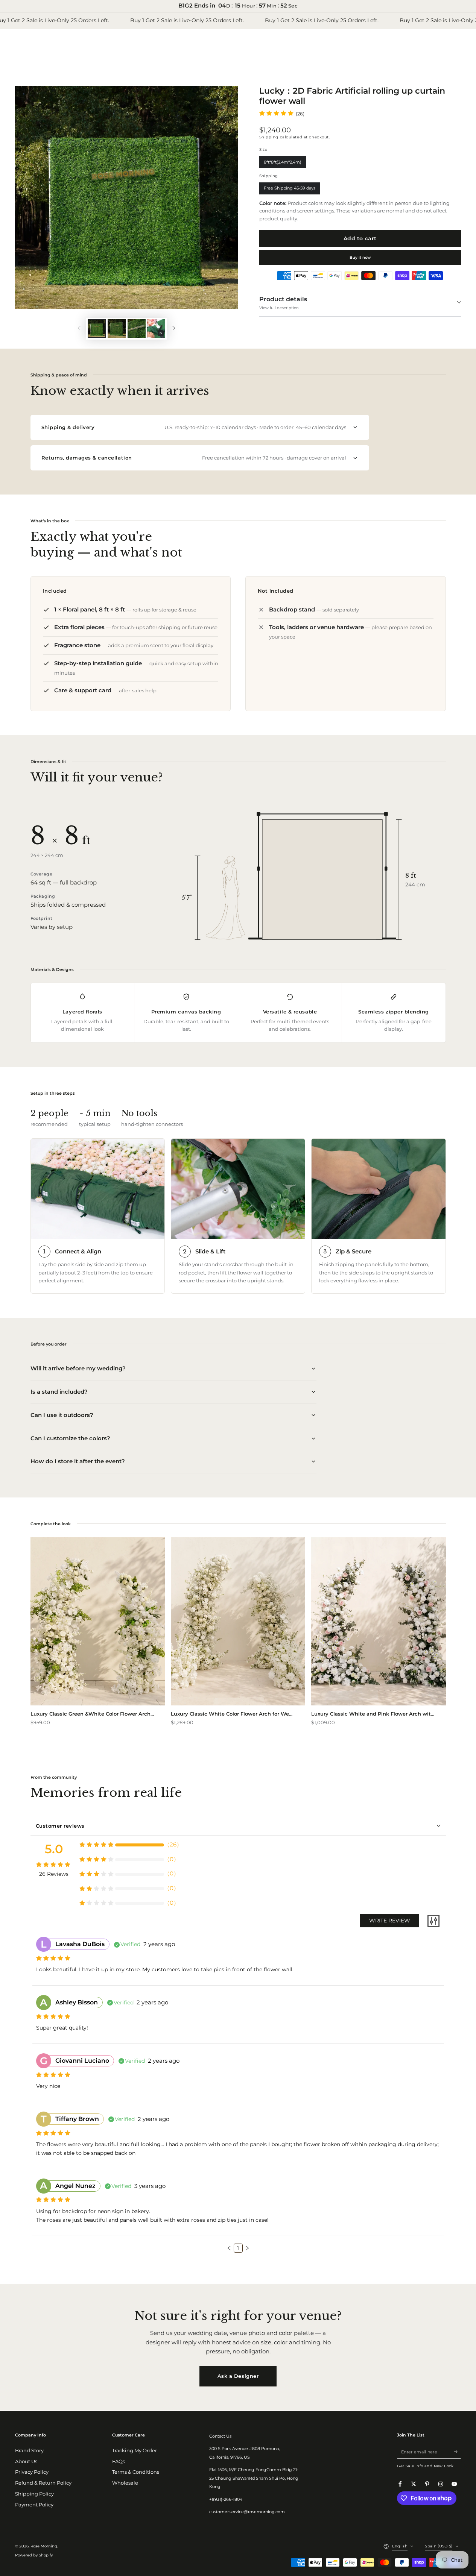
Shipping (269, 137)
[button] (229, 2248)
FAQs (119, 2461)
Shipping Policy (34, 2494)
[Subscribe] (458, 2452)
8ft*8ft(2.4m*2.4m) (283, 164)
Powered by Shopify (34, 2555)
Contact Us (220, 2436)
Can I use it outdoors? (62, 1415)
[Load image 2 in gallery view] (117, 328)
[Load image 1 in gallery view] (97, 328)
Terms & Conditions (136, 2472)
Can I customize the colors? (70, 1438)
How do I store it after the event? (78, 1461)
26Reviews (54, 1874)
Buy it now (360, 257)
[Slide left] (79, 328)
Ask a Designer (238, 2376)
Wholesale (125, 2483)
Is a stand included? (59, 1392)
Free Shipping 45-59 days (290, 190)
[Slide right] (174, 328)
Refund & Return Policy (43, 2483)
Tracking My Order (135, 2451)
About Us (26, 2461)
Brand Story (29, 2451)
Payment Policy (34, 2505)
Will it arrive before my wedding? (78, 1368)
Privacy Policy (32, 2472)
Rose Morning (44, 2546)
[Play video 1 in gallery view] (156, 328)
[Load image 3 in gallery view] (137, 328)
